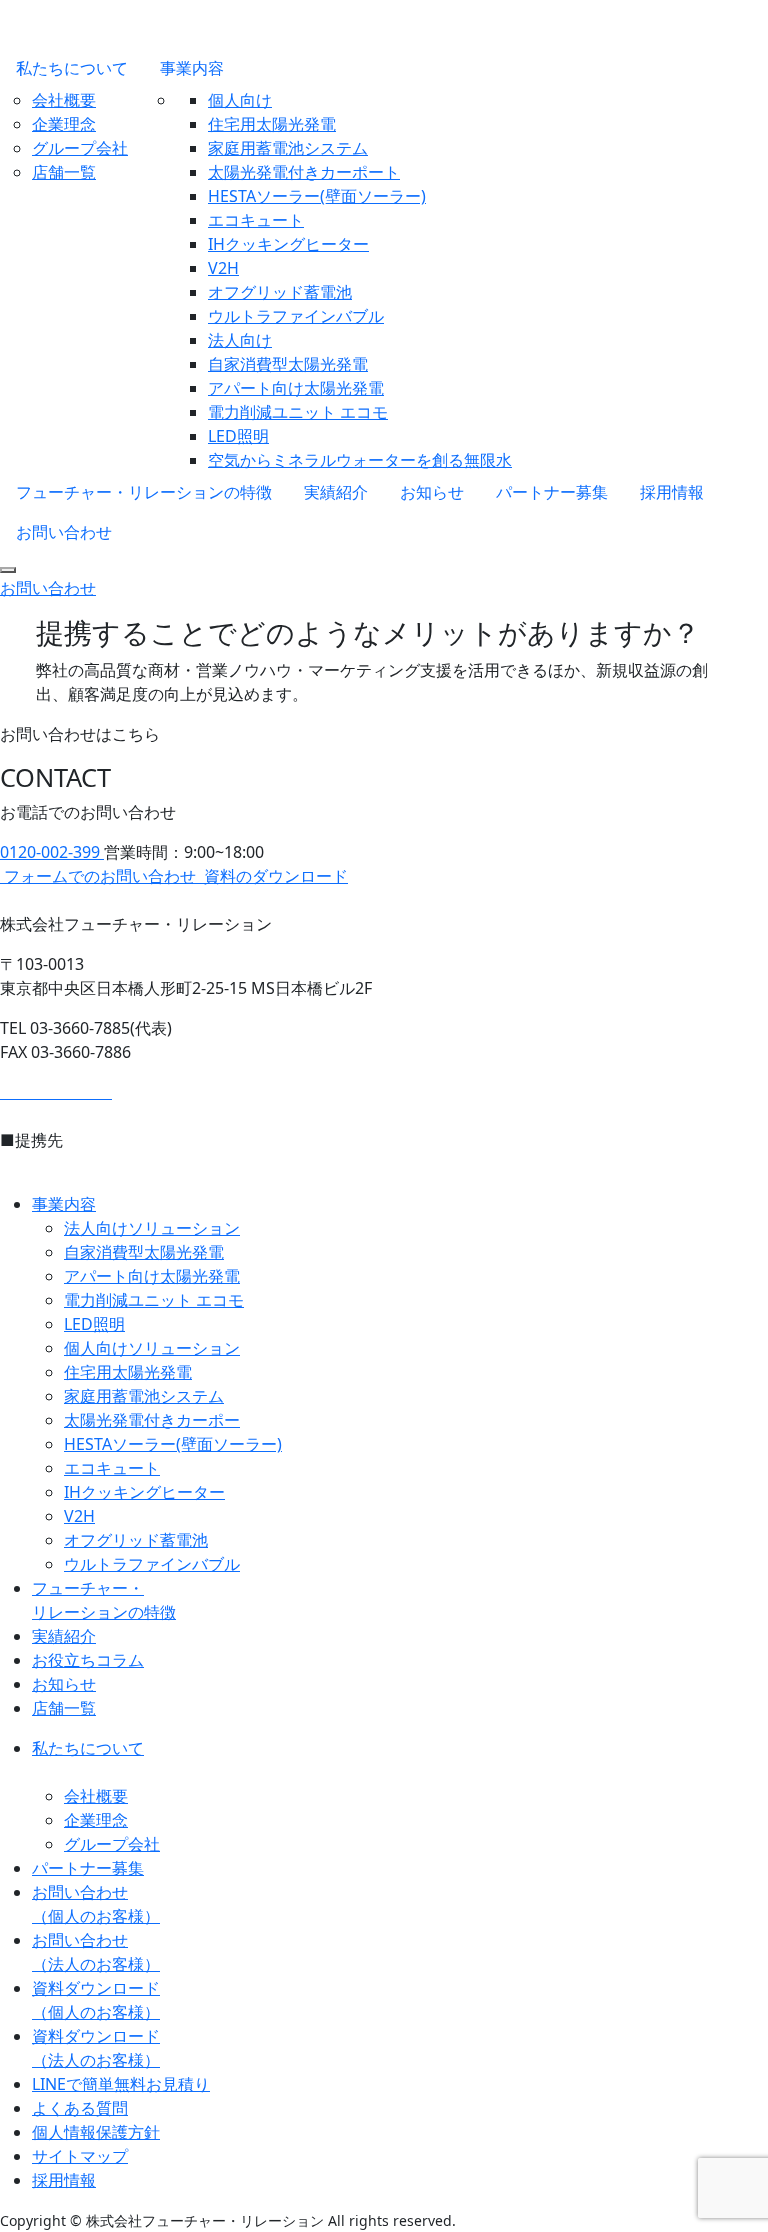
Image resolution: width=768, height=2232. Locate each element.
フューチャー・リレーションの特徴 (144, 492)
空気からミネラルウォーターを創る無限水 (360, 460)
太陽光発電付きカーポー (152, 1420)
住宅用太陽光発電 (272, 124)
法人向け (240, 340)
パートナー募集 (552, 492)
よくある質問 (80, 2108)
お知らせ (432, 492)
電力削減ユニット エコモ (298, 412)
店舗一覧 (64, 172)
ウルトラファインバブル (296, 316)
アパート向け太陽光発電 (296, 388)
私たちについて (72, 68)
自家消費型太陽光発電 (288, 364)
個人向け (240, 100)
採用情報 (672, 492)
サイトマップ (80, 2156)
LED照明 (238, 436)
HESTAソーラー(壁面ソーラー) (317, 196)
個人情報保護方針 (96, 2132)
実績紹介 (336, 492)
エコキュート (256, 220)
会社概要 (64, 100)
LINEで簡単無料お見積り (121, 2084)
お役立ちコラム (88, 1660)
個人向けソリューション (152, 1348)
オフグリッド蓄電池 (280, 292)
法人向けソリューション (152, 1228)
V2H (223, 268)
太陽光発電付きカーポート (304, 172)
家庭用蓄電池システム (288, 148)
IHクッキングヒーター (288, 244)
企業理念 (64, 124)
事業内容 (192, 68)
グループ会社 (80, 148)
